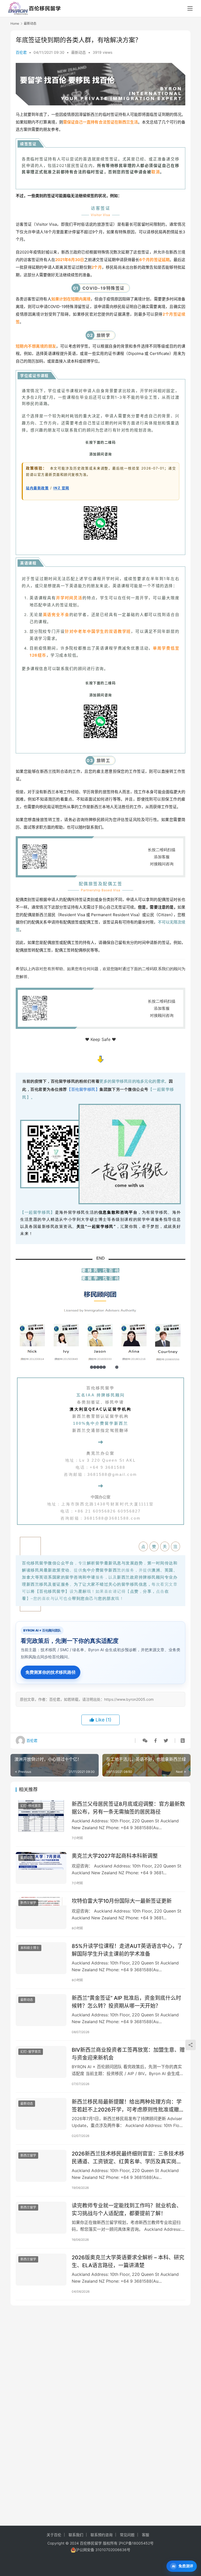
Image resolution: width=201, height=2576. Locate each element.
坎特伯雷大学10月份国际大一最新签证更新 (122, 1901)
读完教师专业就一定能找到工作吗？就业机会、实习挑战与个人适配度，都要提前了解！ (127, 2209)
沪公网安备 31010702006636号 (103, 2550)
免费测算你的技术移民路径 (51, 1672)
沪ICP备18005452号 (136, 2543)
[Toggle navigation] (190, 8)
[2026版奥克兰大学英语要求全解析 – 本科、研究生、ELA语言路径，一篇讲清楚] (41, 2269)
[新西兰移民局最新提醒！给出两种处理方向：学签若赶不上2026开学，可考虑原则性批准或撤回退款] (41, 2114)
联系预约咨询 (102, 2535)
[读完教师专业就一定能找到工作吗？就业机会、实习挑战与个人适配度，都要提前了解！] (41, 2218)
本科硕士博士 (30, 1948)
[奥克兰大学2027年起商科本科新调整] (41, 1868)
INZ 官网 (61, 488)
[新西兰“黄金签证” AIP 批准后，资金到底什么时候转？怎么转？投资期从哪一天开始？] (41, 2010)
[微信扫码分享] (145, 1741)
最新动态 (79, 52)
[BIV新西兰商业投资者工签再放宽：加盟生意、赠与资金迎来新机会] (41, 2062)
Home (15, 23)
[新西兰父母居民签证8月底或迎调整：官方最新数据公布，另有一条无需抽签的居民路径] (41, 1816)
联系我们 (76, 2535)
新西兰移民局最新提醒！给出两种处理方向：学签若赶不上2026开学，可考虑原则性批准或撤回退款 (128, 2106)
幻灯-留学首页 (31, 2052)
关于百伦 (54, 2535)
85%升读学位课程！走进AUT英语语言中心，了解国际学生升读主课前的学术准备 (127, 1950)
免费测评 (186, 2566)
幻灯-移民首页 (31, 1806)
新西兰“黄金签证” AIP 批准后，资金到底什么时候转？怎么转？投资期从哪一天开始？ (126, 2002)
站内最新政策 (37, 488)
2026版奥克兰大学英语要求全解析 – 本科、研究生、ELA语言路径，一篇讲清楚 (128, 2261)
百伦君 (21, 52)
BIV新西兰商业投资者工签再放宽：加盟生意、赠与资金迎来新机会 (128, 2054)
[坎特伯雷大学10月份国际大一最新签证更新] (41, 1913)
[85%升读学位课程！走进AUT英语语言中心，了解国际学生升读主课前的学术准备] (41, 1958)
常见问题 (127, 2535)
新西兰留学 (28, 1903)
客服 (146, 2535)
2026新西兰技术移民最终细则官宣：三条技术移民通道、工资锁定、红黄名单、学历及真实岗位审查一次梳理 (128, 2158)
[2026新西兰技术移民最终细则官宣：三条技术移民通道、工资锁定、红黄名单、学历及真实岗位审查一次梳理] (41, 2166)
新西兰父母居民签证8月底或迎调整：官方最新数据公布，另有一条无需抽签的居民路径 (128, 1808)
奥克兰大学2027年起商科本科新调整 (115, 1856)
